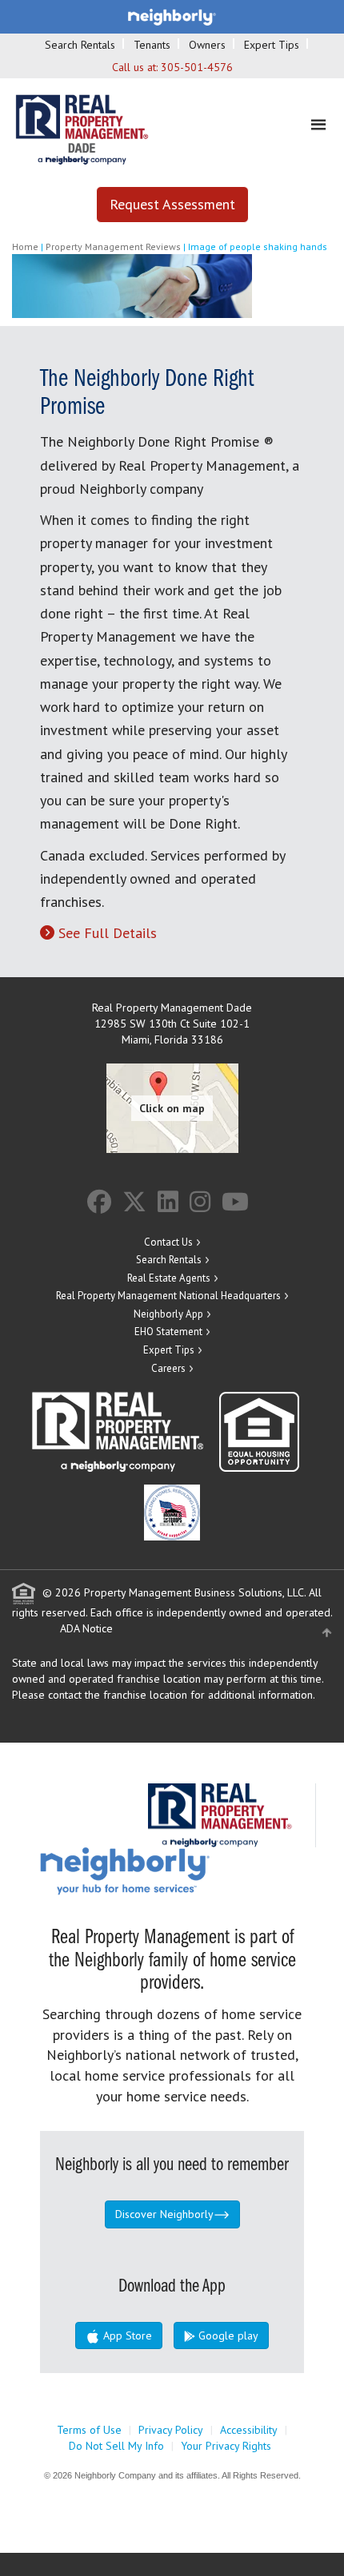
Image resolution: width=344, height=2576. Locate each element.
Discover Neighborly (164, 2214)
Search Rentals (80, 45)
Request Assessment (172, 204)
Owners (207, 45)
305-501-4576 (197, 67)
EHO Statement (168, 1332)
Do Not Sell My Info (116, 2446)
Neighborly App (168, 1314)
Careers (168, 1368)
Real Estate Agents (169, 1278)
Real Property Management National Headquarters (168, 1296)
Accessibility (249, 2430)
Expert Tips (272, 45)
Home (25, 246)
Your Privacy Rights (226, 2446)
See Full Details (108, 933)
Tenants (152, 45)
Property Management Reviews (113, 246)
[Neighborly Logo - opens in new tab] (173, 1870)
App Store (126, 2335)
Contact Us (168, 1242)
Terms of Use (89, 2430)
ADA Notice (86, 1628)
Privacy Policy (171, 2430)
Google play (227, 2335)
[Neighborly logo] (172, 16)
